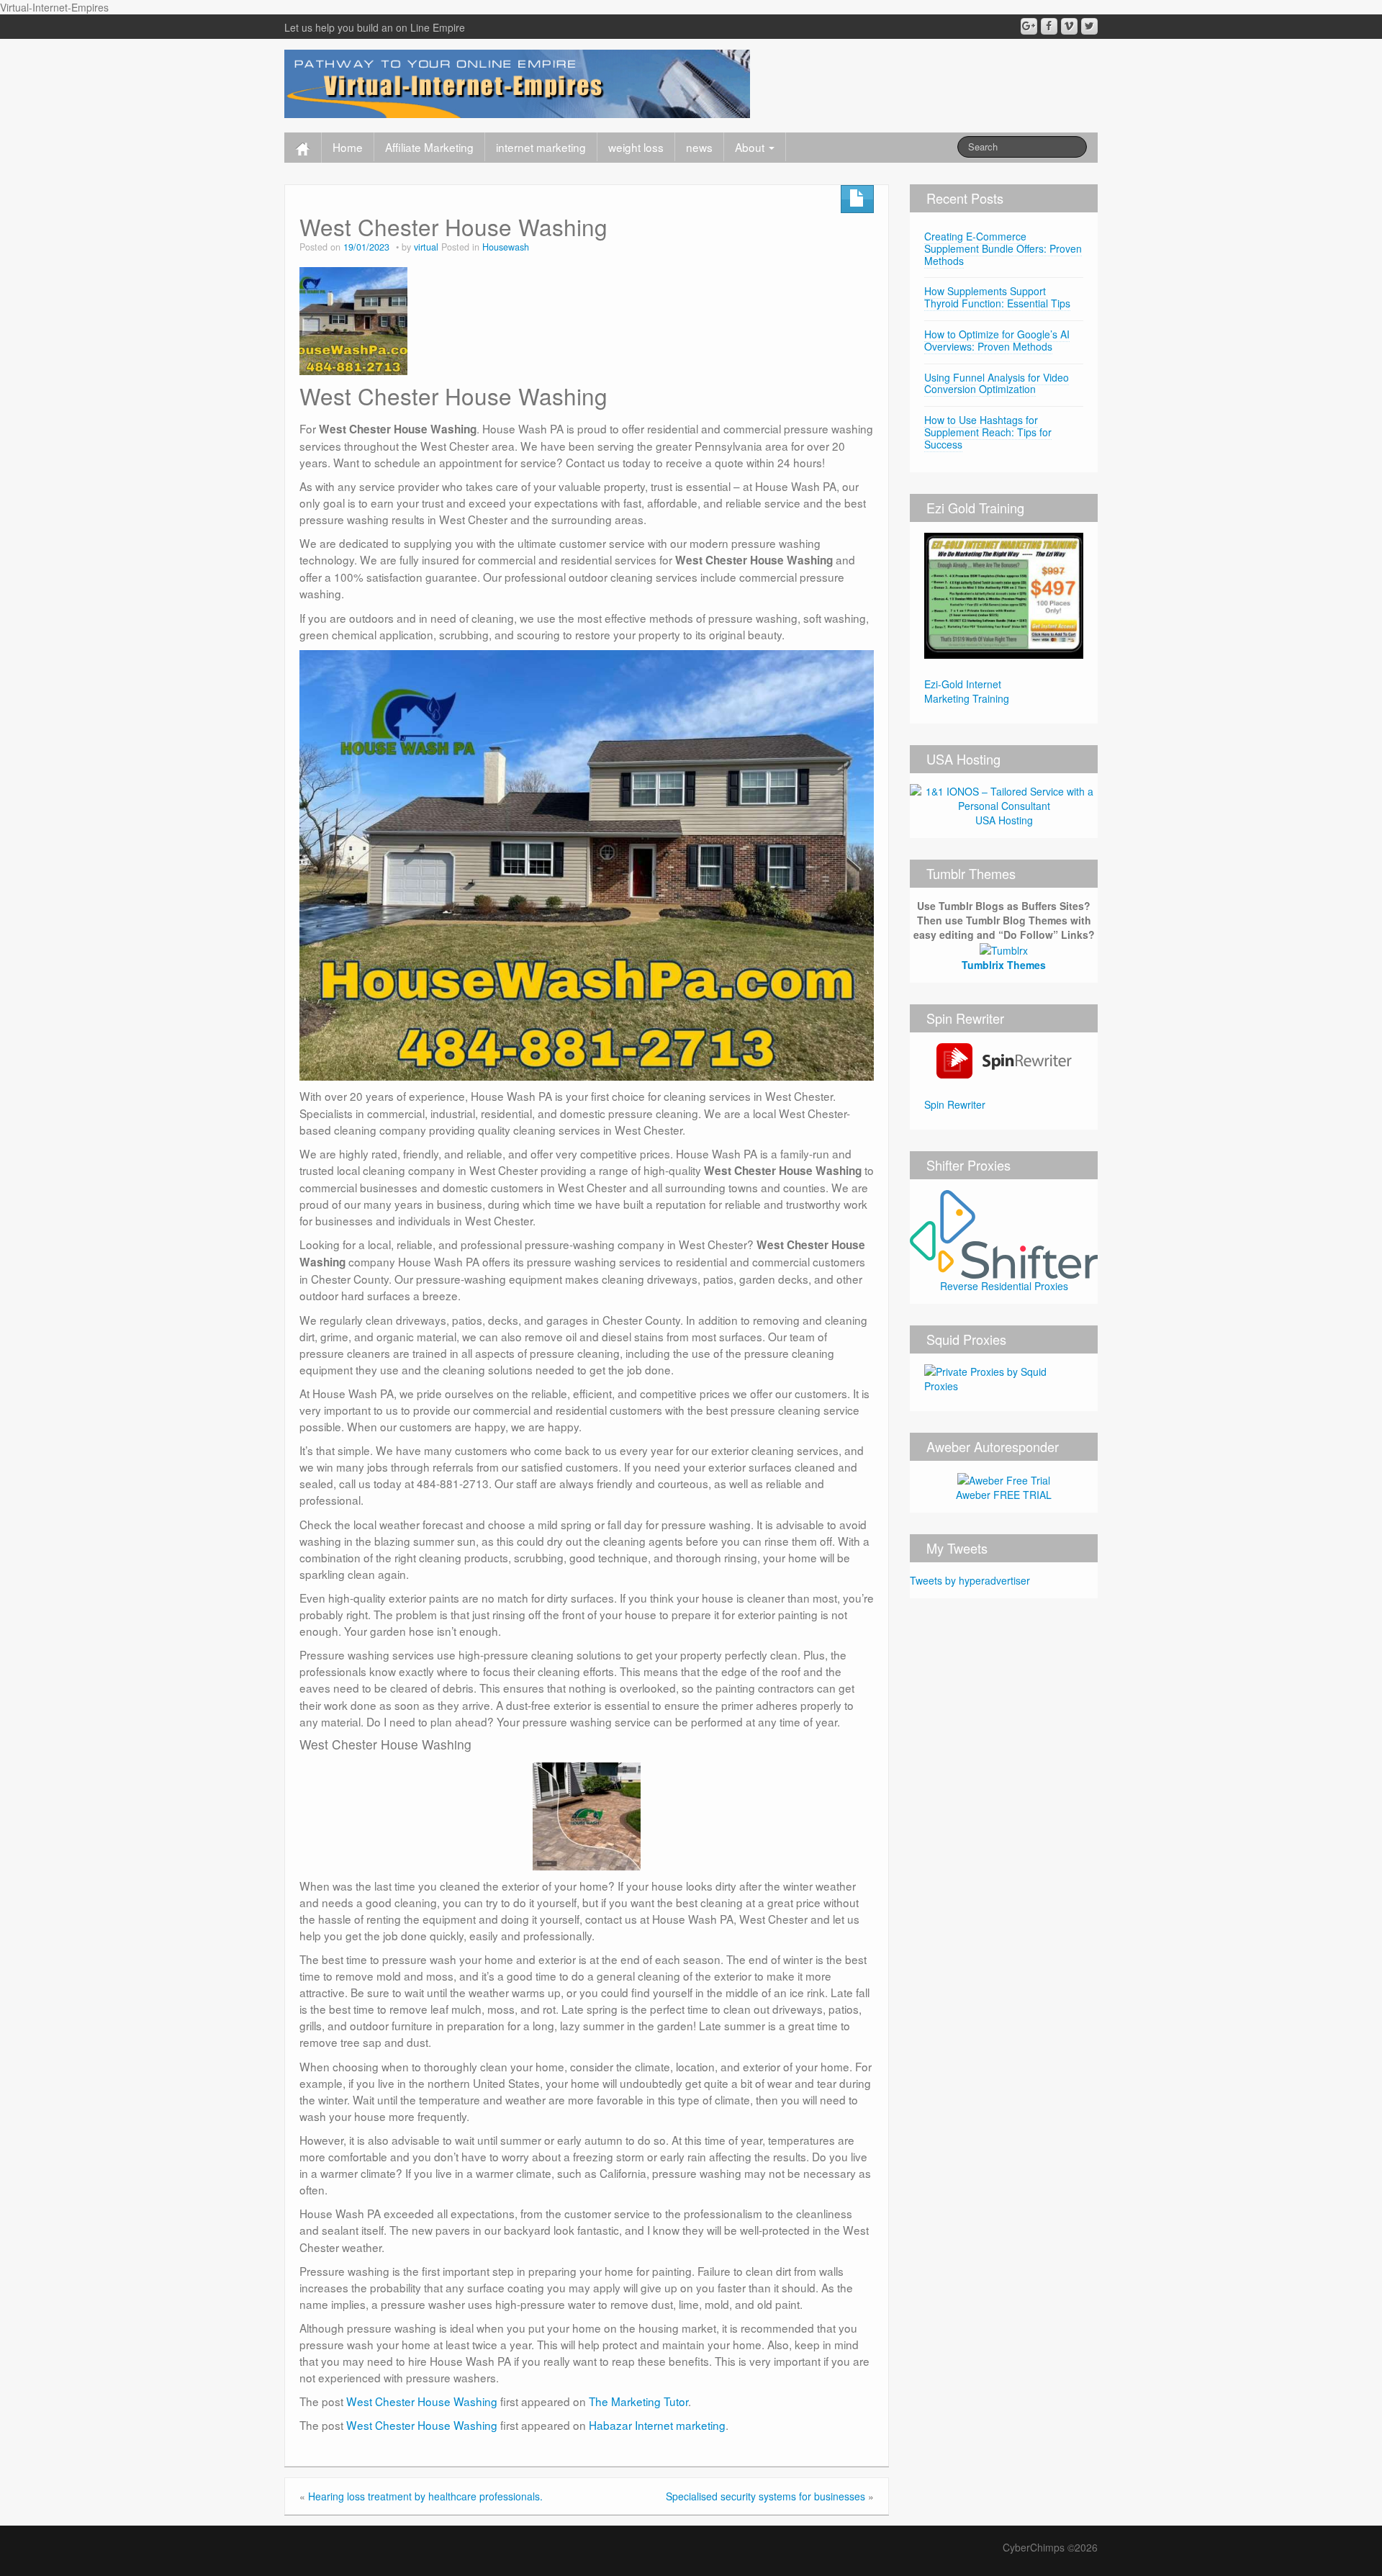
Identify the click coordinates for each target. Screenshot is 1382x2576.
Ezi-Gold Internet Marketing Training (967, 691)
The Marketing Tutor (638, 2401)
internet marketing (541, 147)
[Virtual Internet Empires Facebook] (1049, 26)
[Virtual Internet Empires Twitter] (1089, 26)
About (751, 147)
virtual (426, 247)
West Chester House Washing (422, 2401)
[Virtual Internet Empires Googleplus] (1029, 26)
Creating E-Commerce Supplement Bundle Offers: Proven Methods (1003, 248)
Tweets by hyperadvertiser (970, 1580)
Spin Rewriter (955, 1104)
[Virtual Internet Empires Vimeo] (1069, 26)
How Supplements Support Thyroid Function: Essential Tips (997, 297)
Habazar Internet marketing (657, 2425)
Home (348, 147)
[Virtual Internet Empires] (517, 82)
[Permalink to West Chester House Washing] (353, 319)
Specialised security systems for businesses (765, 2496)
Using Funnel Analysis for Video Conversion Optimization (997, 383)
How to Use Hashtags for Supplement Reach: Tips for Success (988, 432)
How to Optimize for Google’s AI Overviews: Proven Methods (997, 340)
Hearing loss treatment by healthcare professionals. (425, 2496)
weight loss (636, 147)
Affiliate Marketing (429, 147)
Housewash (506, 247)
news (699, 147)
